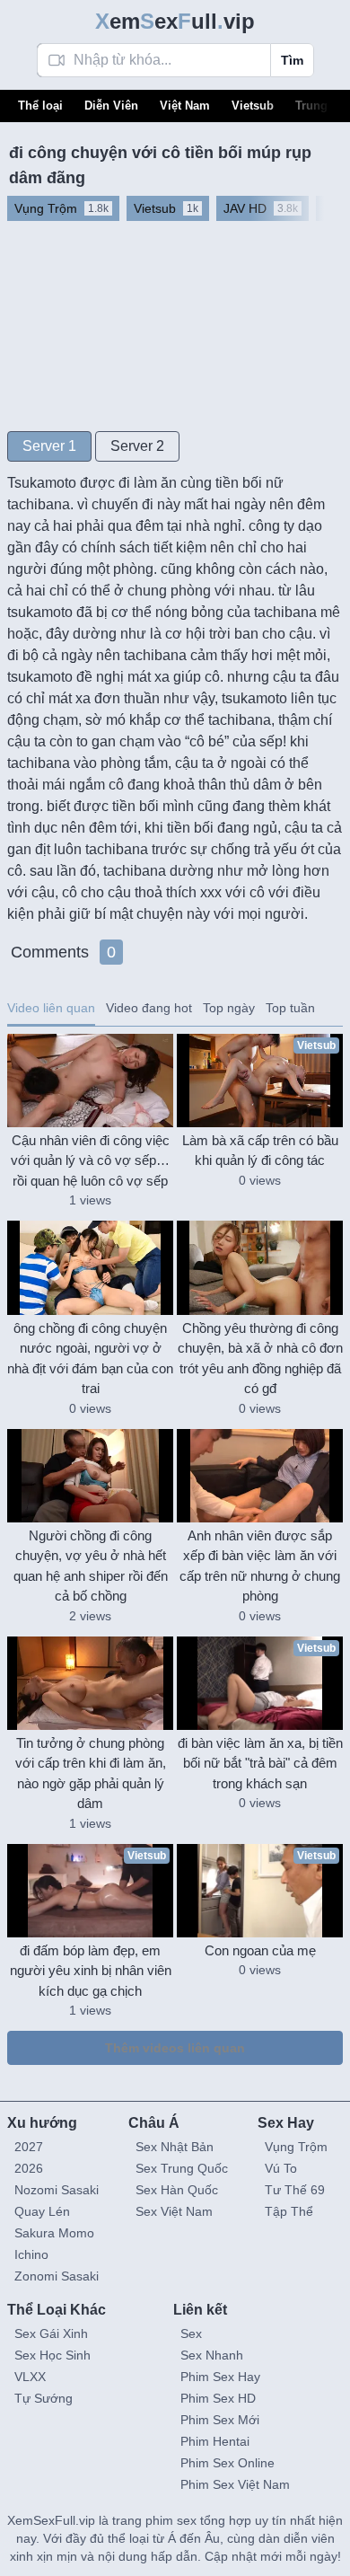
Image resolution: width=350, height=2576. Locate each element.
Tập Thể (289, 2211)
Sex (191, 2333)
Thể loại (40, 106)
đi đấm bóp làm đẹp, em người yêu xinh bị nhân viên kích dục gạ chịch (91, 1971)
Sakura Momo (54, 2233)
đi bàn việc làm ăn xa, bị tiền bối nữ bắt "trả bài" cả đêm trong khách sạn (260, 1763)
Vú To (281, 2168)
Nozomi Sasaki (57, 2190)
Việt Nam (185, 106)
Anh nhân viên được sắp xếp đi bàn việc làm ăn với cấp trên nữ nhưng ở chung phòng (260, 1566)
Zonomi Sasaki (57, 2276)
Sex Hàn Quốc (177, 2190)
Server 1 (49, 446)
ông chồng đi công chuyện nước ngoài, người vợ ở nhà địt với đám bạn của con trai (90, 1359)
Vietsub (253, 106)
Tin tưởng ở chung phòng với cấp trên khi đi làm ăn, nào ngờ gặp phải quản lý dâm (91, 1773)
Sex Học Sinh (52, 2355)
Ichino (31, 2254)
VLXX (30, 2377)
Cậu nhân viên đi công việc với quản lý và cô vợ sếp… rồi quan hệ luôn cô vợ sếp (90, 1160)
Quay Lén (42, 2211)
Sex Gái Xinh (51, 2333)
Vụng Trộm (296, 2147)
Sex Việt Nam (174, 2211)
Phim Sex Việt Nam (235, 2484)
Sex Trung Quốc (182, 2168)
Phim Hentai (215, 2441)
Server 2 (137, 446)
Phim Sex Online (227, 2463)
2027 (29, 2147)
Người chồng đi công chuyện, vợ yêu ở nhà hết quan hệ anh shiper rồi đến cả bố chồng (91, 1566)
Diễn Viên (111, 106)
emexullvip (175, 21)
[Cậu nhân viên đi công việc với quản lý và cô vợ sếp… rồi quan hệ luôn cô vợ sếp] (90, 1081)
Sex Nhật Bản (175, 2147)
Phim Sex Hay (220, 2377)
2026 (29, 2168)
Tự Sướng (44, 2398)
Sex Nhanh (212, 2355)
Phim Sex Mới (220, 2420)
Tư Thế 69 (295, 2190)
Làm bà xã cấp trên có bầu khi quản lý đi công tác (260, 1151)
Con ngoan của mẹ (260, 1950)
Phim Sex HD (218, 2398)
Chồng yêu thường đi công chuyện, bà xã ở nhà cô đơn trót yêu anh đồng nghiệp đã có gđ (260, 1359)
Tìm (292, 60)
